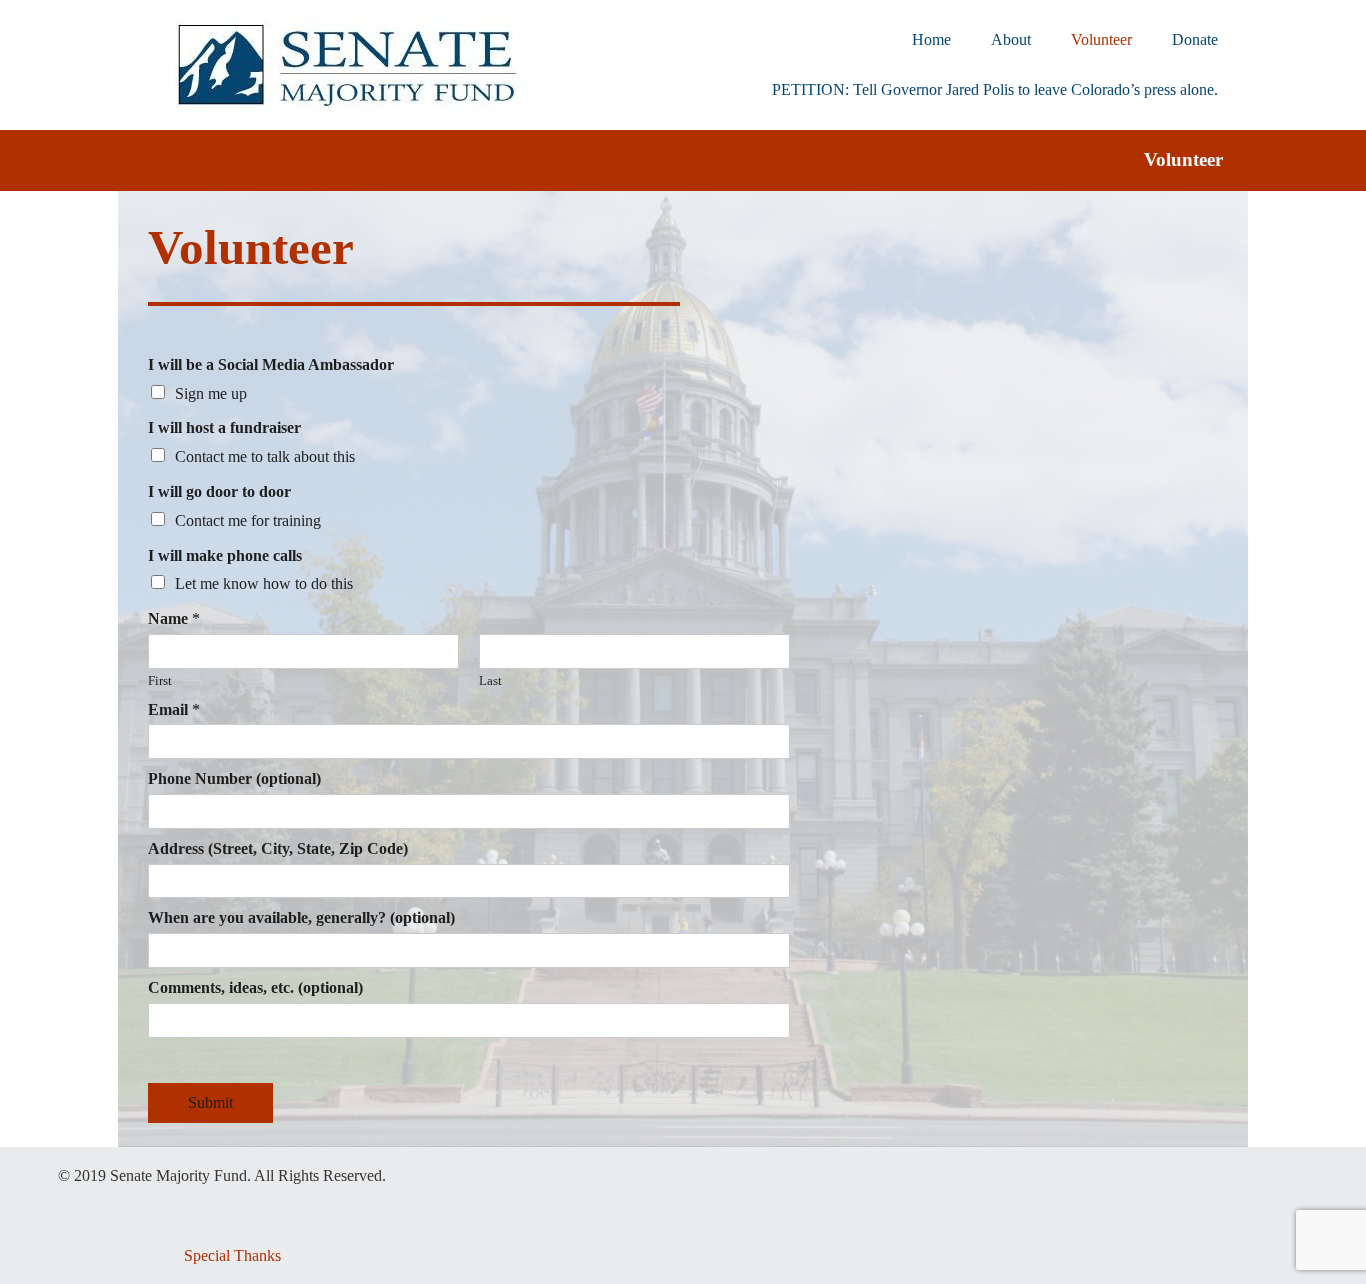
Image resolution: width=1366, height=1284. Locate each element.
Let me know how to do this (264, 583)
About (1011, 39)
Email (174, 709)
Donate (1195, 39)
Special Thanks (232, 1255)
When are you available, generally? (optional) (301, 917)
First (160, 680)
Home (931, 39)
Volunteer (1101, 39)
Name (174, 618)
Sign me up (211, 393)
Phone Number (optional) (234, 778)
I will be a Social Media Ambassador (271, 364)
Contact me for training (248, 520)
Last (490, 680)
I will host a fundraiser (224, 427)
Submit (210, 1102)
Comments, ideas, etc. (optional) (255, 987)
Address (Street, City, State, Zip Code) (278, 848)
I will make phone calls (225, 555)
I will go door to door (219, 491)
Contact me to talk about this (265, 456)
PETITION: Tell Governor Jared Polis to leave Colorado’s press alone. (995, 89)
